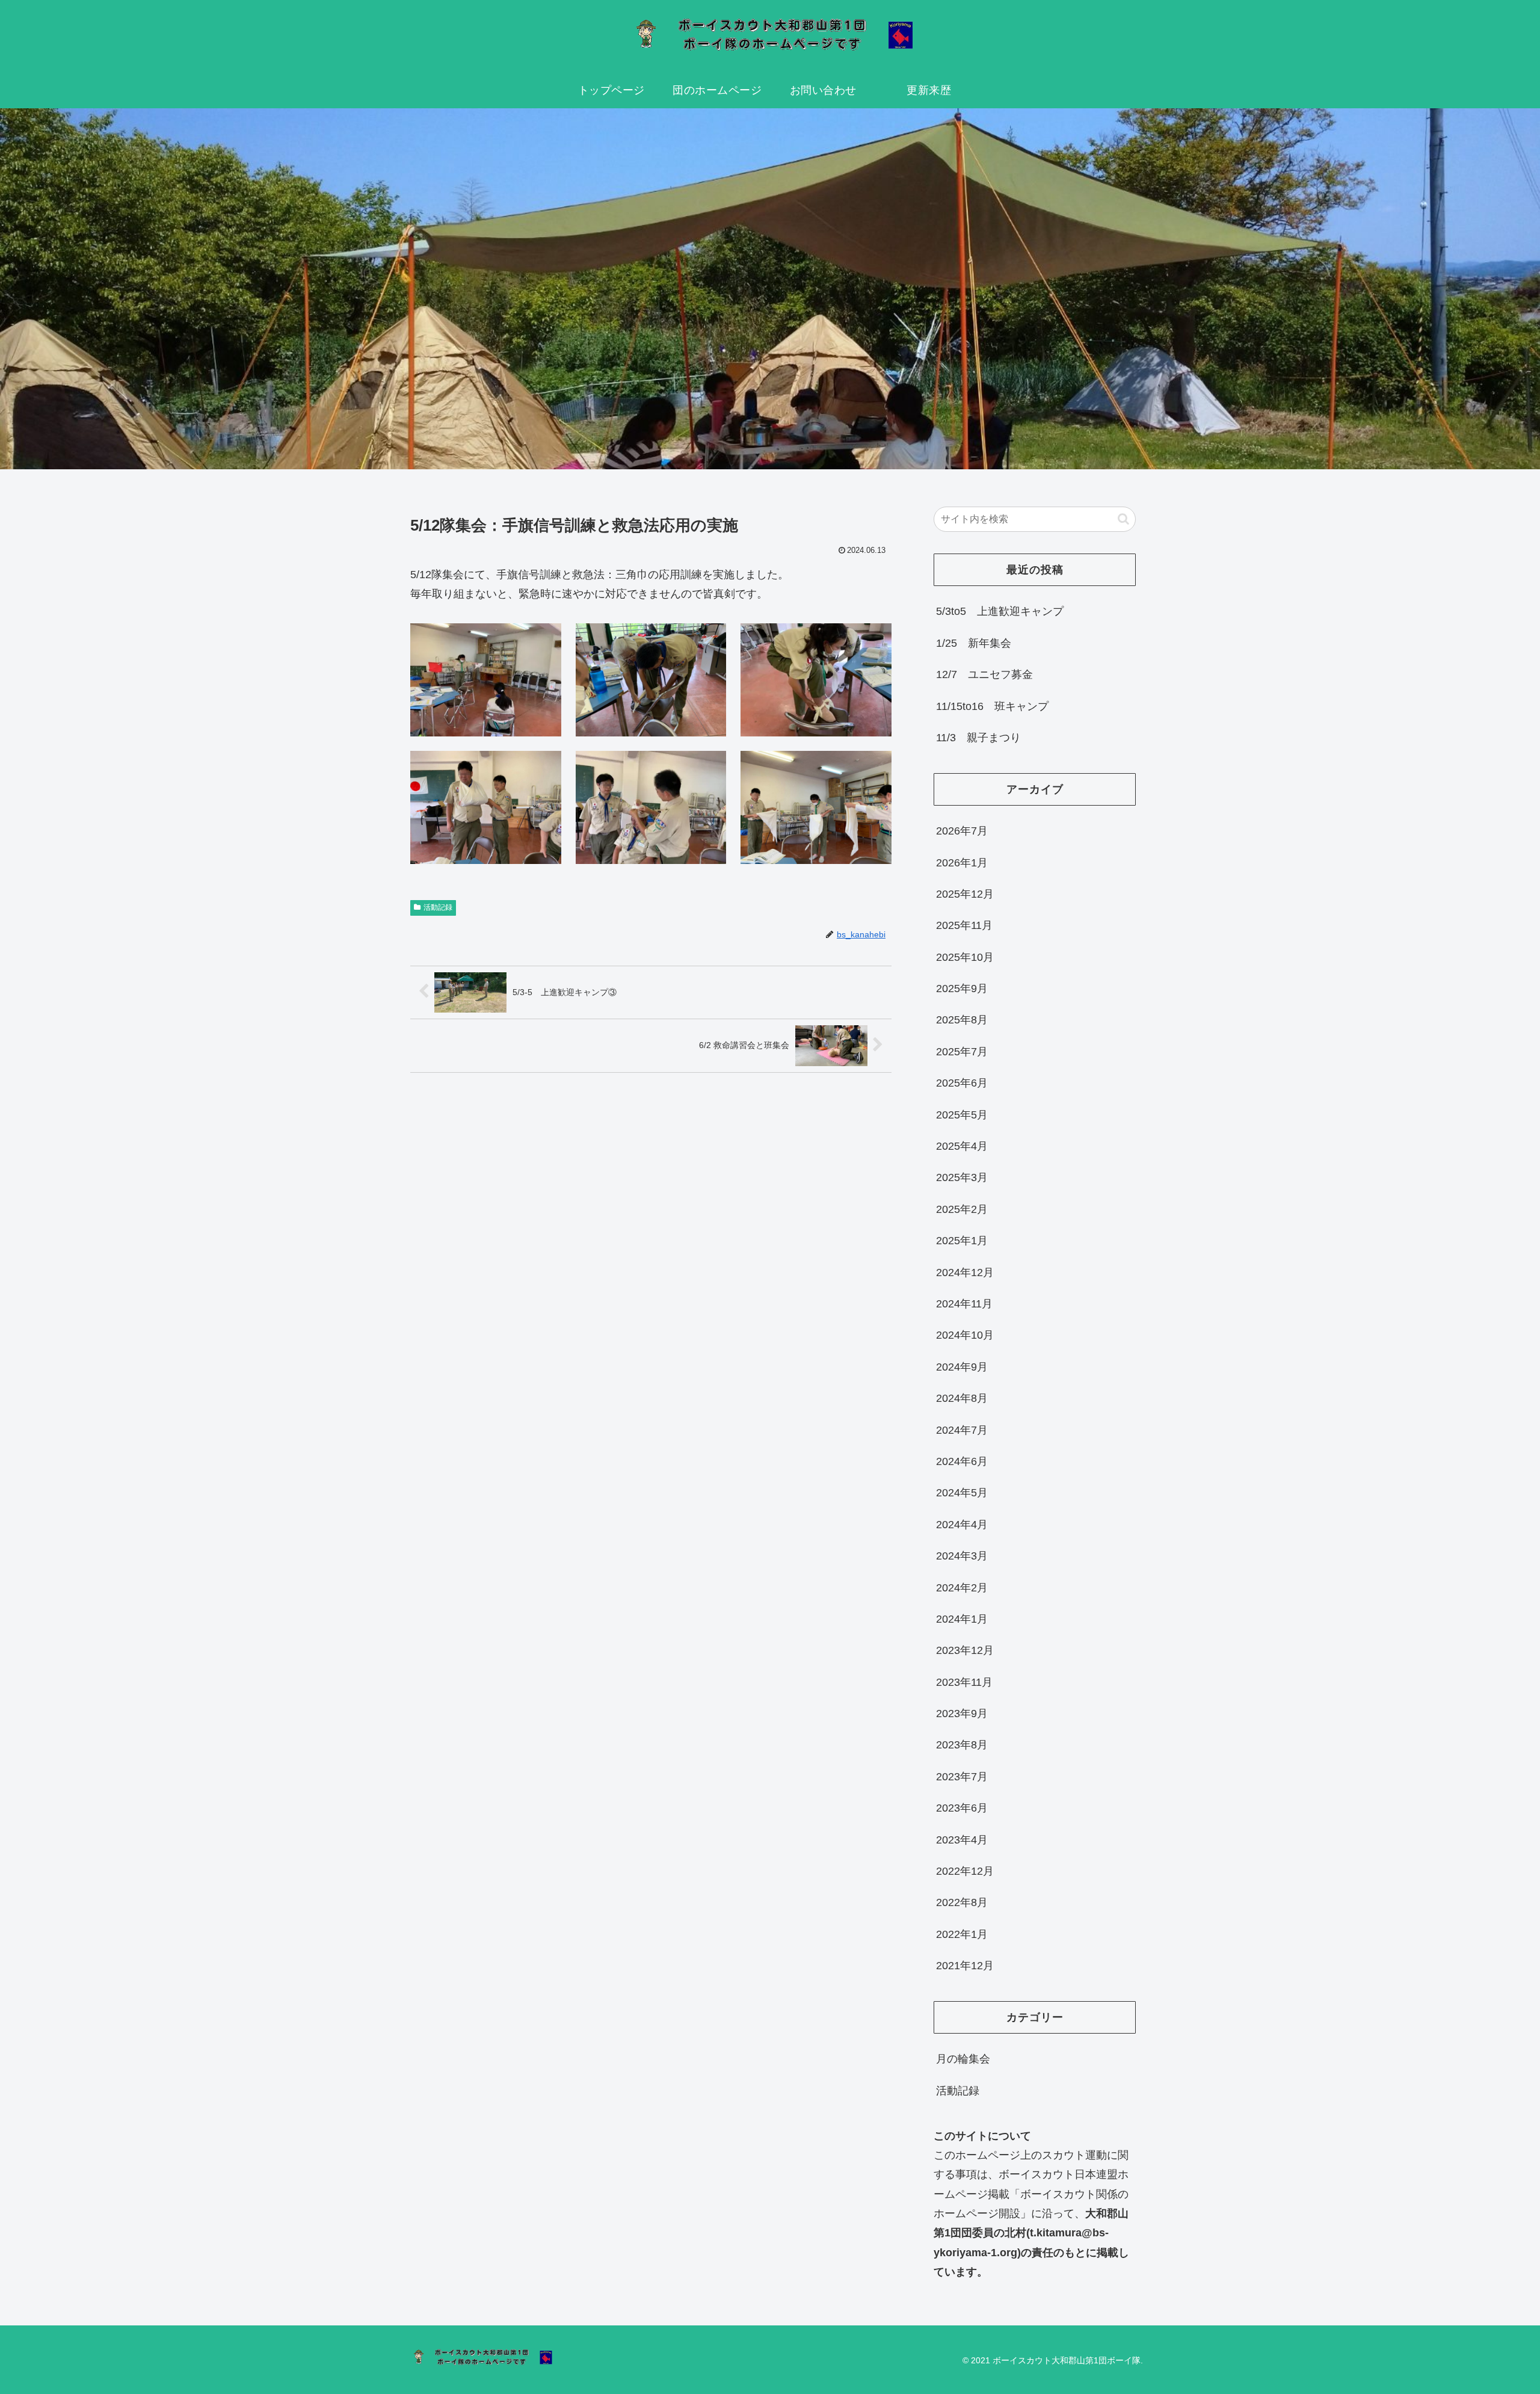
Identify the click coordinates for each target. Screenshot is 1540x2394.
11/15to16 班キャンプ (992, 706)
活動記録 (438, 907)
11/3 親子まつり (978, 738)
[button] (1123, 519)
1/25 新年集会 (974, 643)
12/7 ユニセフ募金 (984, 674)
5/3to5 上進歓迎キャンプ (1000, 611)
